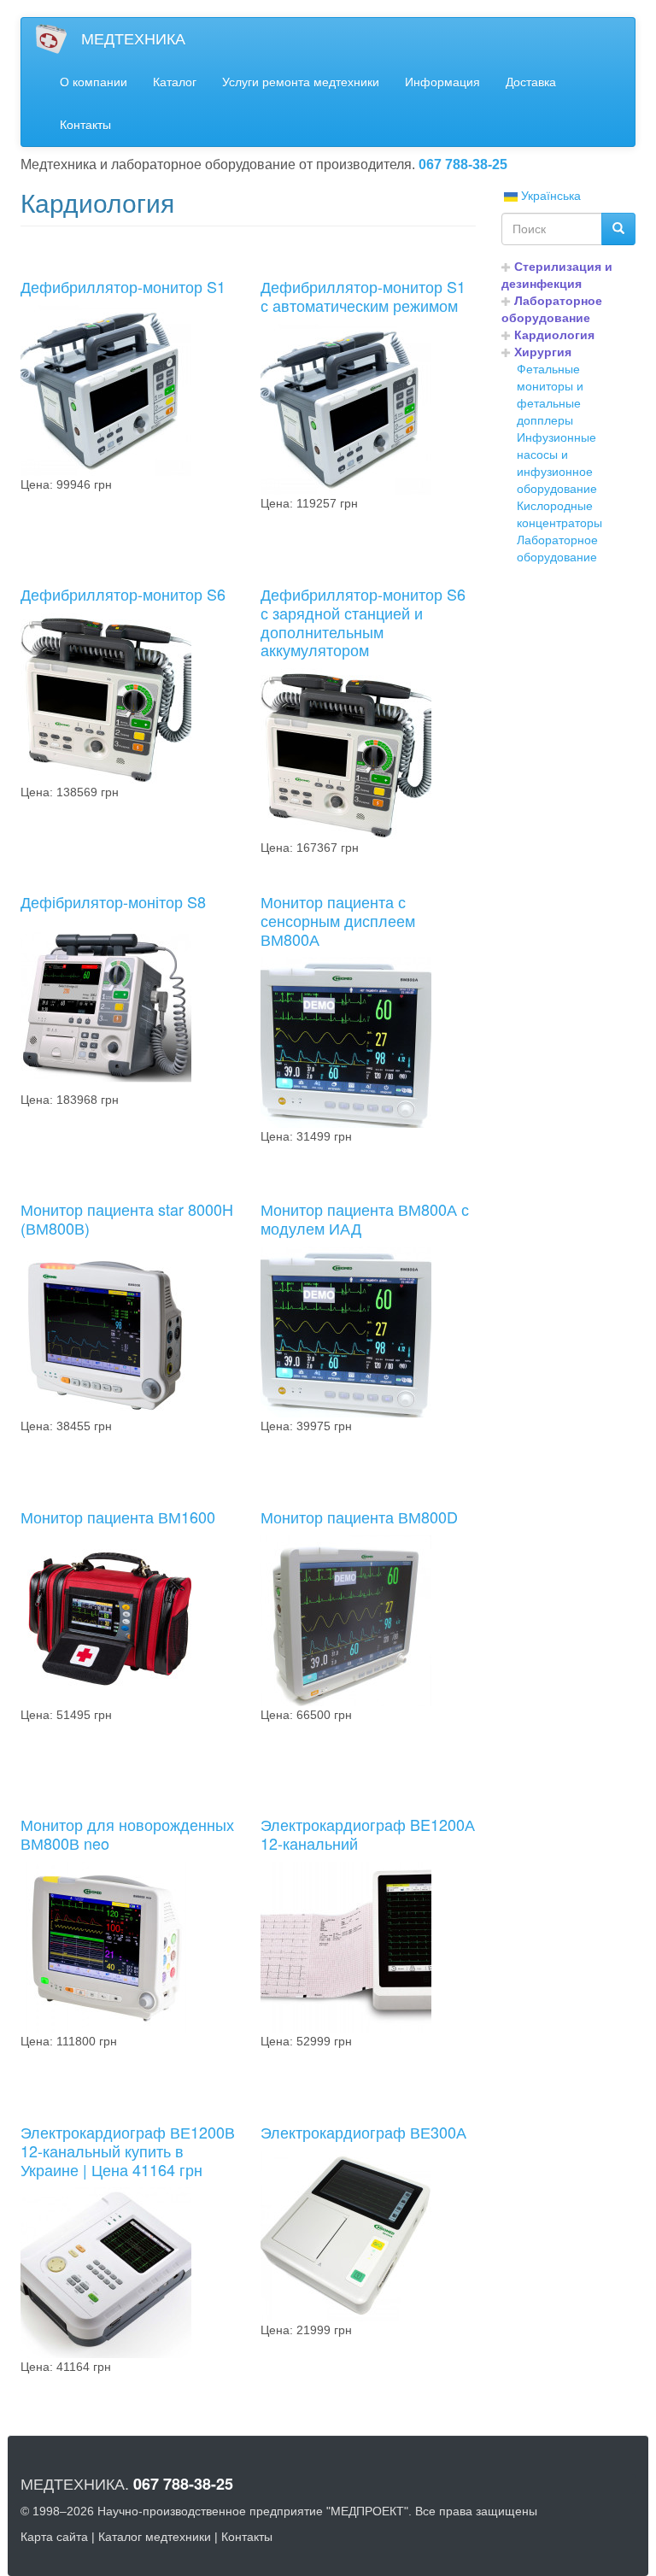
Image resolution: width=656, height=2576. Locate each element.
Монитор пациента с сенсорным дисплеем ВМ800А (338, 920)
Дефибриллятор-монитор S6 (123, 594)
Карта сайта (54, 2537)
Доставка (531, 82)
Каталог (175, 82)
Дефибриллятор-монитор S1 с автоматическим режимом (363, 296)
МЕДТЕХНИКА (133, 39)
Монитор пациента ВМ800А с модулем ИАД (365, 1218)
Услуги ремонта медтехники (301, 82)
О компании (94, 82)
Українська (549, 196)
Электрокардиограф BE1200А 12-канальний (368, 1834)
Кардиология (554, 335)
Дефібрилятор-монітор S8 (113, 901)
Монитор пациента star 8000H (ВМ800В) (127, 1218)
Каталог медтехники (155, 2537)
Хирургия (543, 352)
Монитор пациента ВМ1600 (118, 1517)
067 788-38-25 (463, 164)
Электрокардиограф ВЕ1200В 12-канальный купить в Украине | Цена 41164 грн (128, 2150)
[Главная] (58, 39)
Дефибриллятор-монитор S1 (123, 286)
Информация (442, 82)
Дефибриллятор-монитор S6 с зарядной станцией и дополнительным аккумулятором (363, 622)
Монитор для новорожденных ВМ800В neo (127, 1834)
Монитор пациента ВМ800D (359, 1517)
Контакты (85, 125)
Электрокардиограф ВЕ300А (363, 2132)
